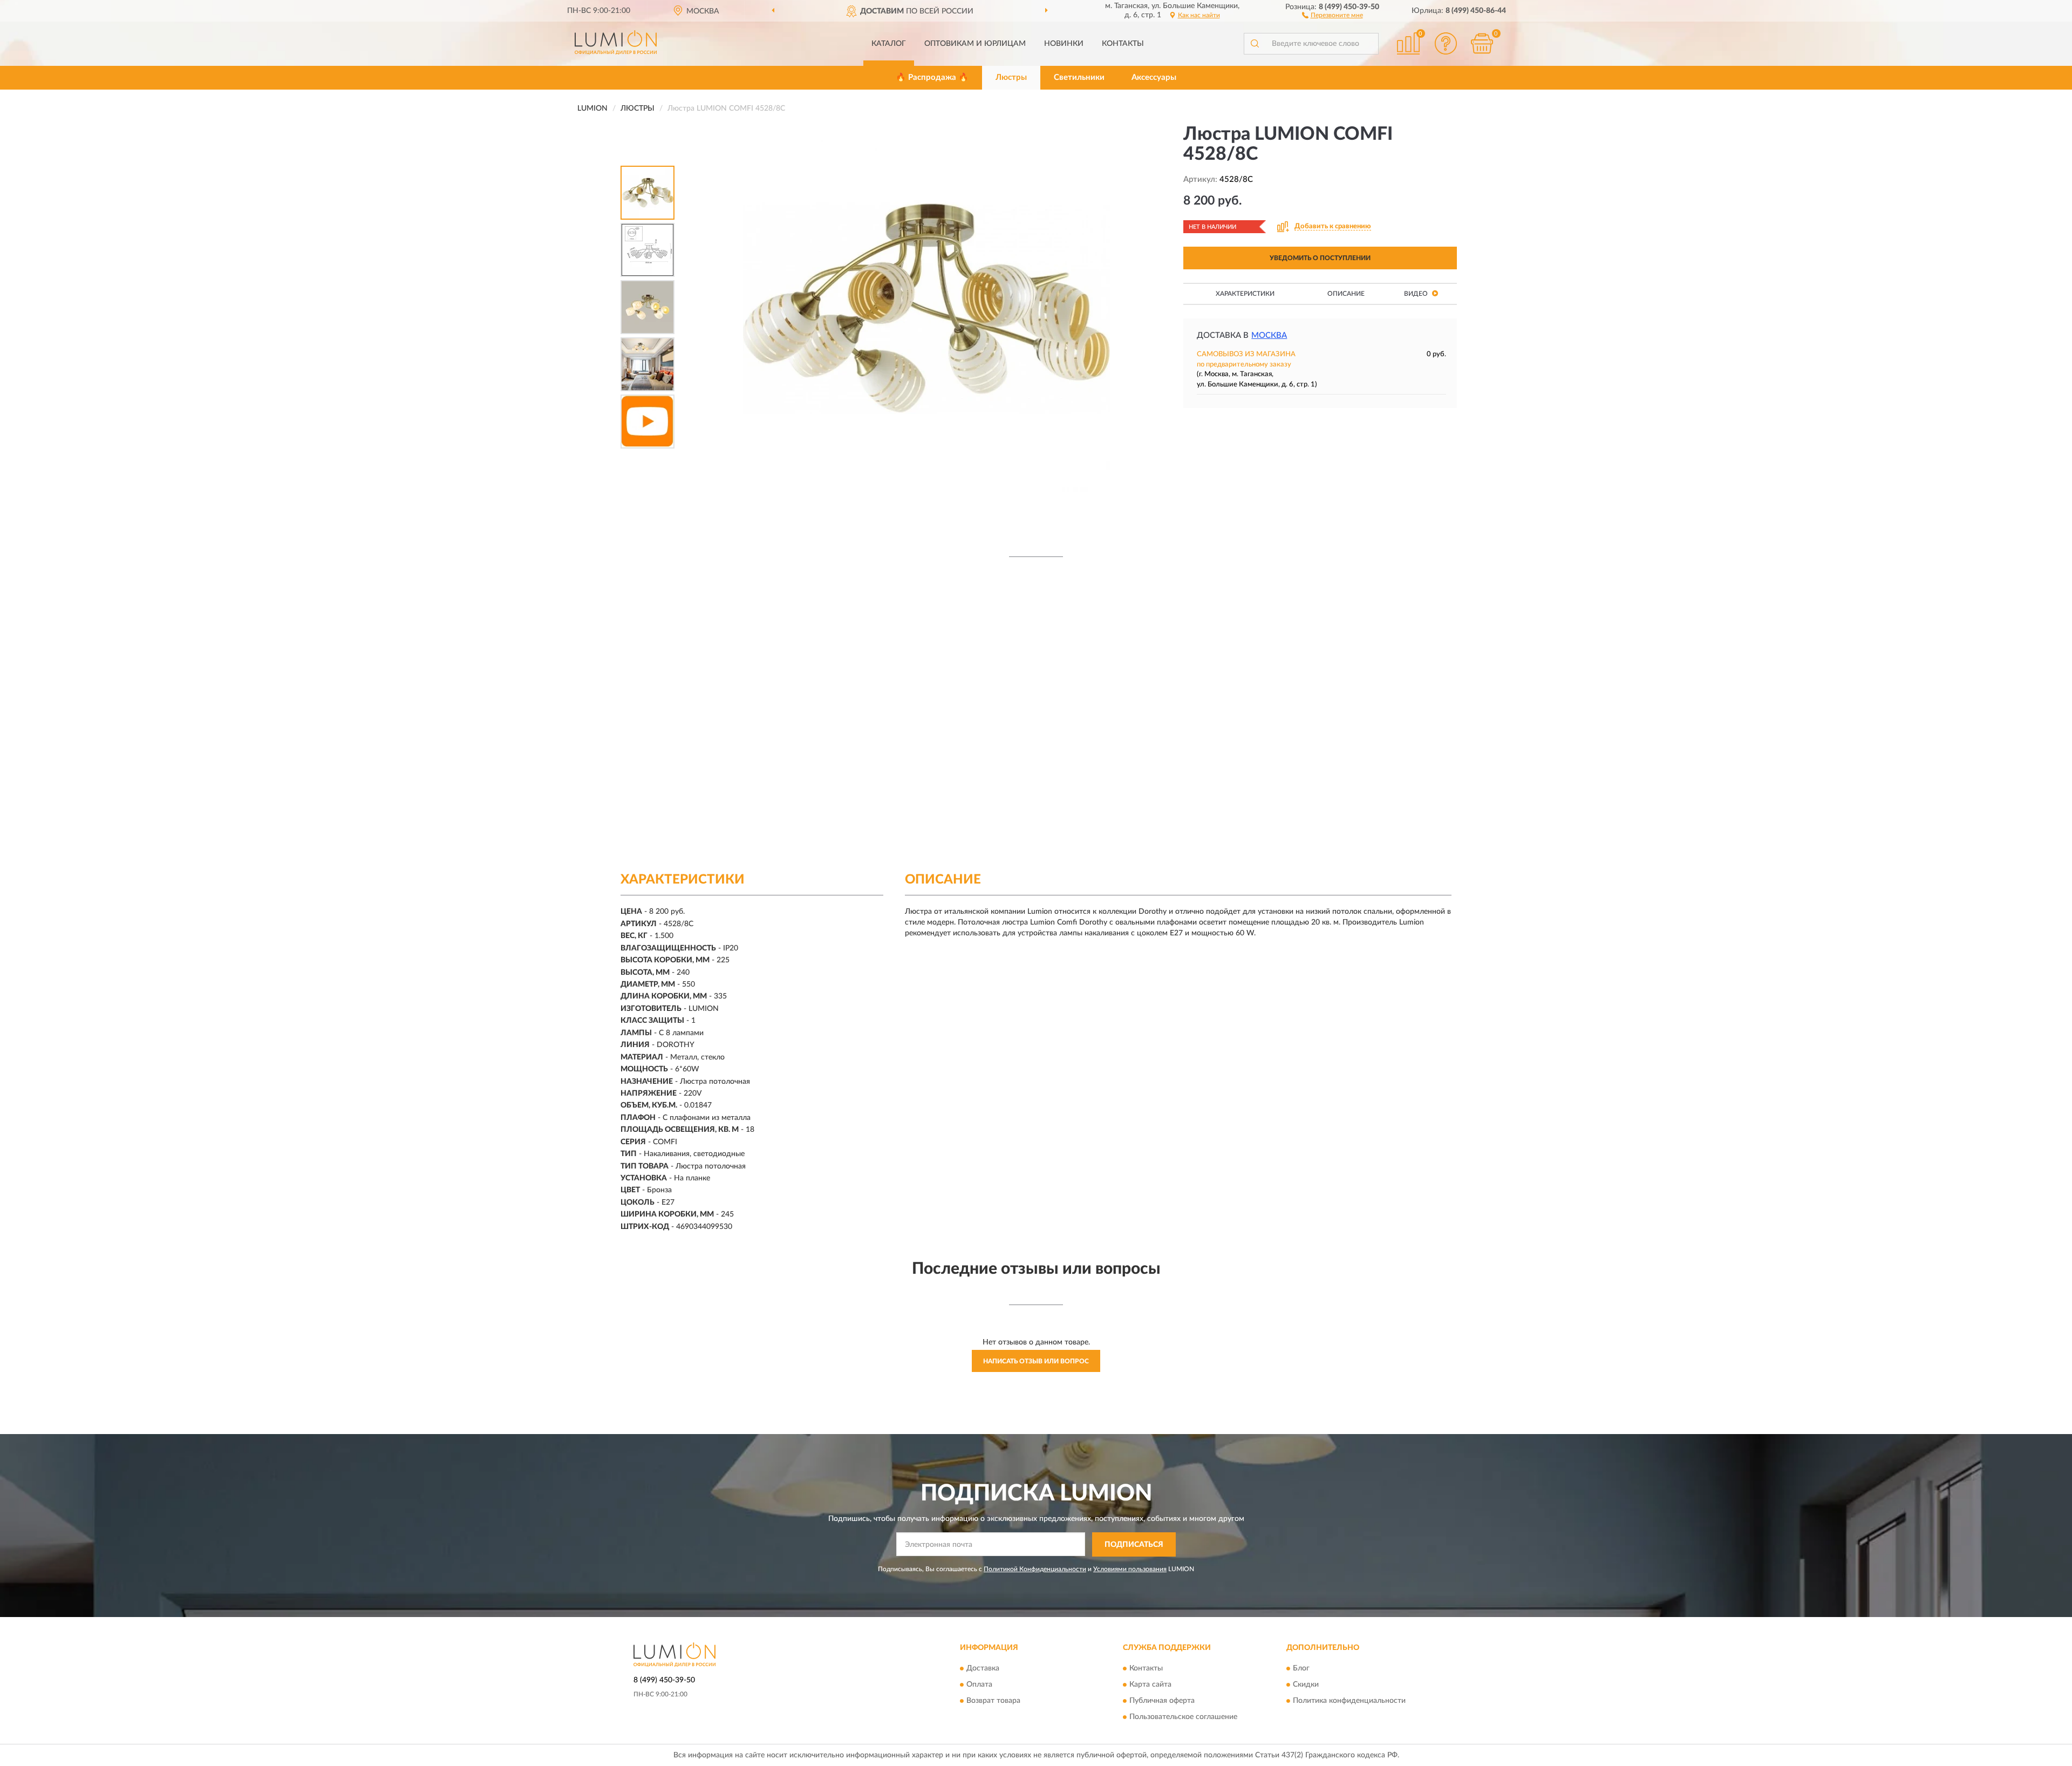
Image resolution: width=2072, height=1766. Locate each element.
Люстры (1011, 77)
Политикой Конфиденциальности (1035, 1569)
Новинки (1064, 44)
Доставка (983, 1669)
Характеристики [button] (1245, 294)
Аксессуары (1154, 77)
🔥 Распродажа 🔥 (932, 77)
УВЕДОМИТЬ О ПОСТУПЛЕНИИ (1320, 258)
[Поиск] (1255, 44)
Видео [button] (1417, 294)
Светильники (1079, 77)
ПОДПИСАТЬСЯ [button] (1134, 1545)
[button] (1333, 15)
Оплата (979, 1685)
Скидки (1306, 1685)
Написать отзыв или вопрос (1036, 1361)
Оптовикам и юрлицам (975, 44)
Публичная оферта (1162, 1701)
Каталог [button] (889, 44)
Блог (1301, 1669)
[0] (1482, 43)
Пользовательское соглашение (1183, 1717)
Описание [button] (1346, 294)
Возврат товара (993, 1701)
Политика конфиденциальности (1349, 1701)
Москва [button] (1269, 335)
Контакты (1123, 44)
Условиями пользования (1130, 1569)
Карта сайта (1150, 1685)
